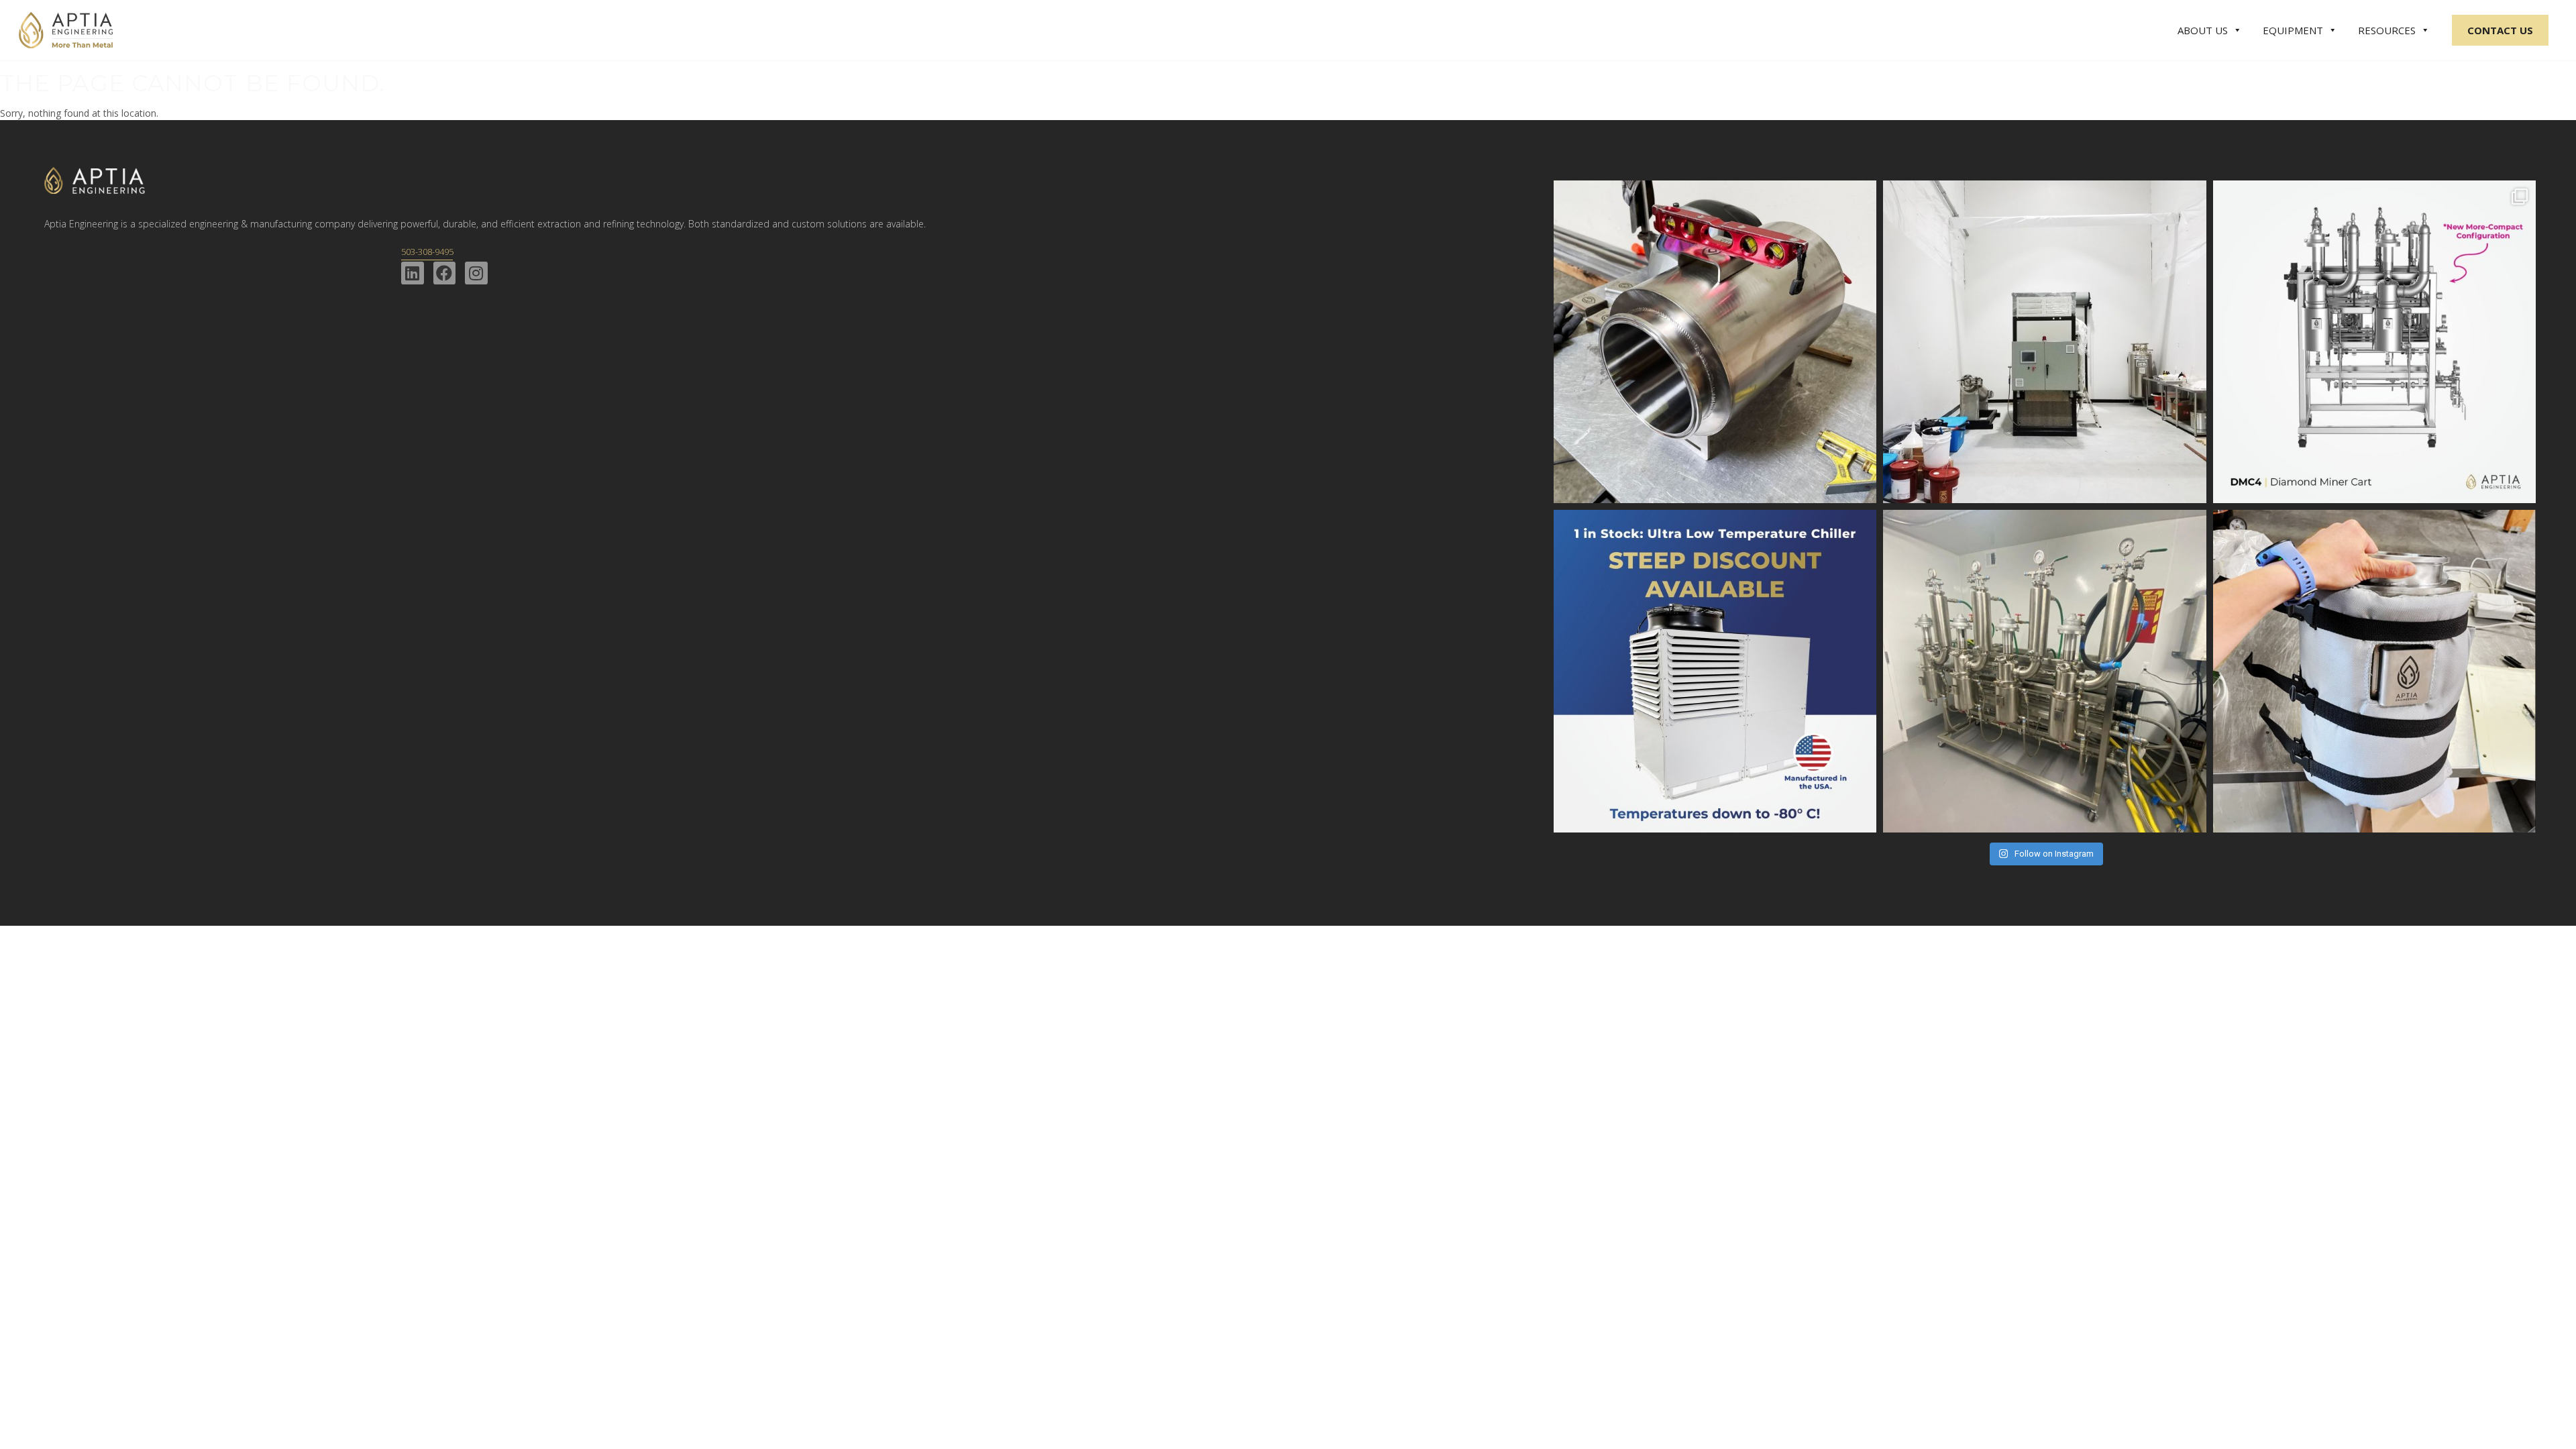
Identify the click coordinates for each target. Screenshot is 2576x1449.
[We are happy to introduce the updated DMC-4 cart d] (2374, 342)
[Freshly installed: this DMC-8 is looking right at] (2044, 671)
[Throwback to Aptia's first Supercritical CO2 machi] (2044, 342)
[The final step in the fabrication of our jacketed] (1715, 342)
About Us (2203, 30)
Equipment (2293, 30)
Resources (2387, 30)
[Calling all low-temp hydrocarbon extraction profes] (1715, 671)
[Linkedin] (413, 273)
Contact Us (2500, 30)
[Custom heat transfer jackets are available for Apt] (2374, 671)
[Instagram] (476, 273)
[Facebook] (445, 273)
